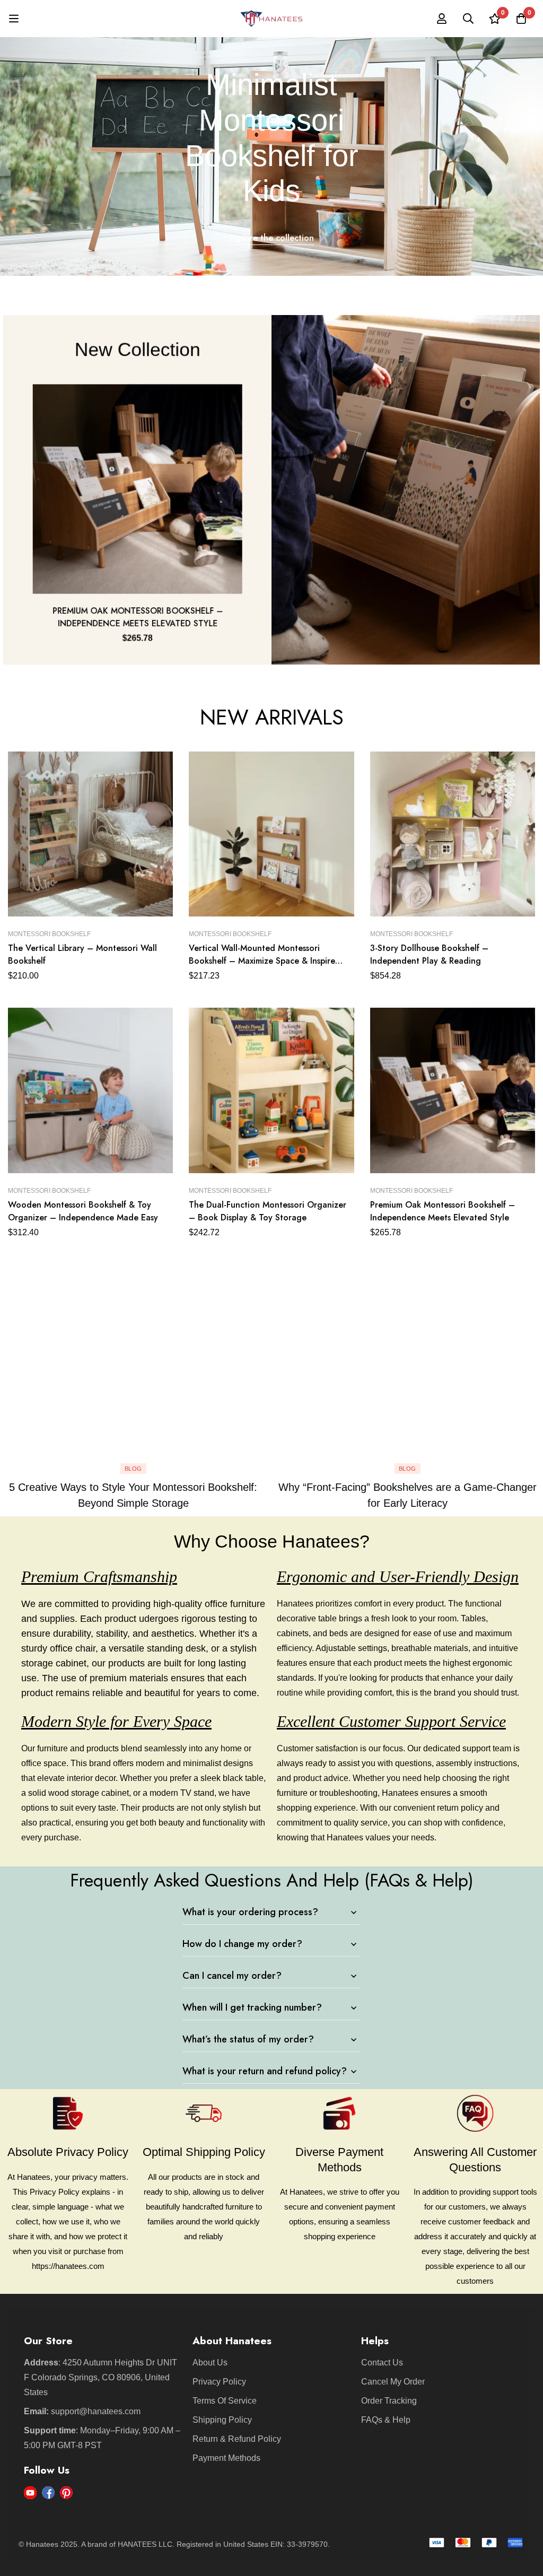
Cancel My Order (393, 2382)
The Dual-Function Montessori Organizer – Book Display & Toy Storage (268, 1211)
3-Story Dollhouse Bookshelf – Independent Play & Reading (429, 954)
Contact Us (382, 2363)
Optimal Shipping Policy (204, 2152)
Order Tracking (389, 2401)
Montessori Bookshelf (49, 934)
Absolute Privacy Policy (68, 2152)
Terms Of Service (225, 2401)
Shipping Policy (222, 2420)
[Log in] (442, 19)
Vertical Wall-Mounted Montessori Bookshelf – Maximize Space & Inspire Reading (262, 961)
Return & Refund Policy (237, 2439)
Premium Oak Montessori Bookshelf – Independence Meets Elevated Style (136, 619)
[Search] (468, 19)
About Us (210, 2363)
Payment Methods (226, 2458)
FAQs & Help (386, 2420)
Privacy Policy (219, 2382)
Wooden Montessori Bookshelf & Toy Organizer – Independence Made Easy (83, 1211)
